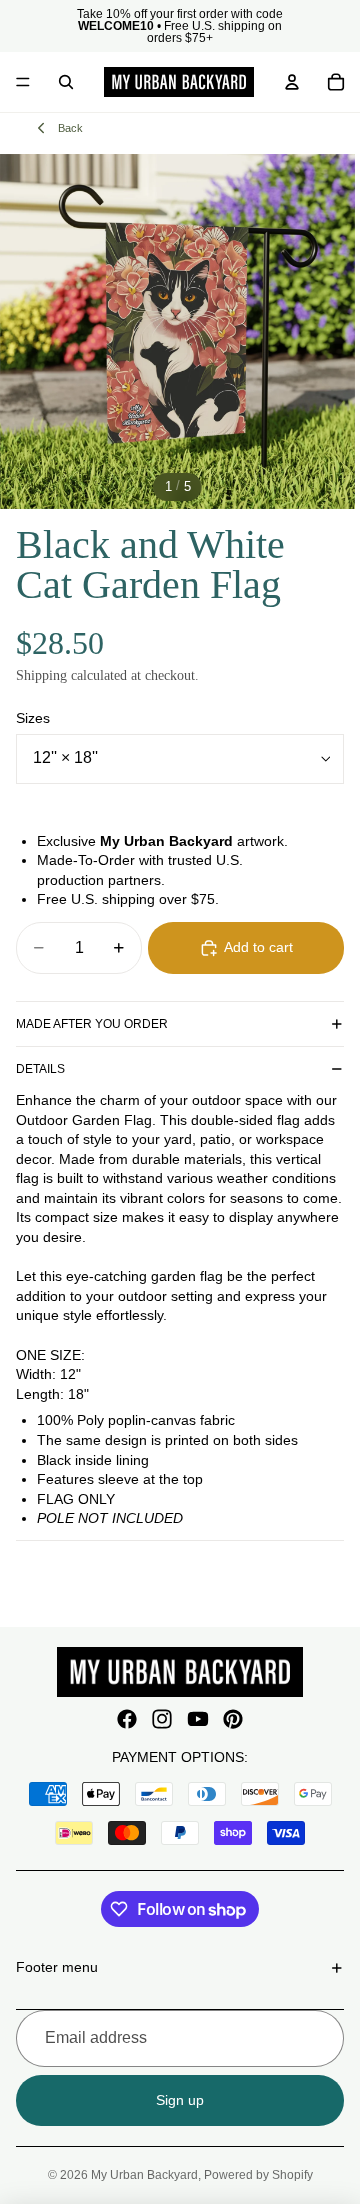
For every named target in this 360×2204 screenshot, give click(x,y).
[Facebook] (127, 1719)
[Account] (292, 82)
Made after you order (92, 1024)
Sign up (180, 2100)
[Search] (66, 82)
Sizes (33, 718)
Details (40, 1069)
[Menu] (23, 82)
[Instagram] (162, 1719)
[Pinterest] (233, 1719)
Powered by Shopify (258, 2175)
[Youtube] (198, 1719)
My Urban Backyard (144, 2175)
